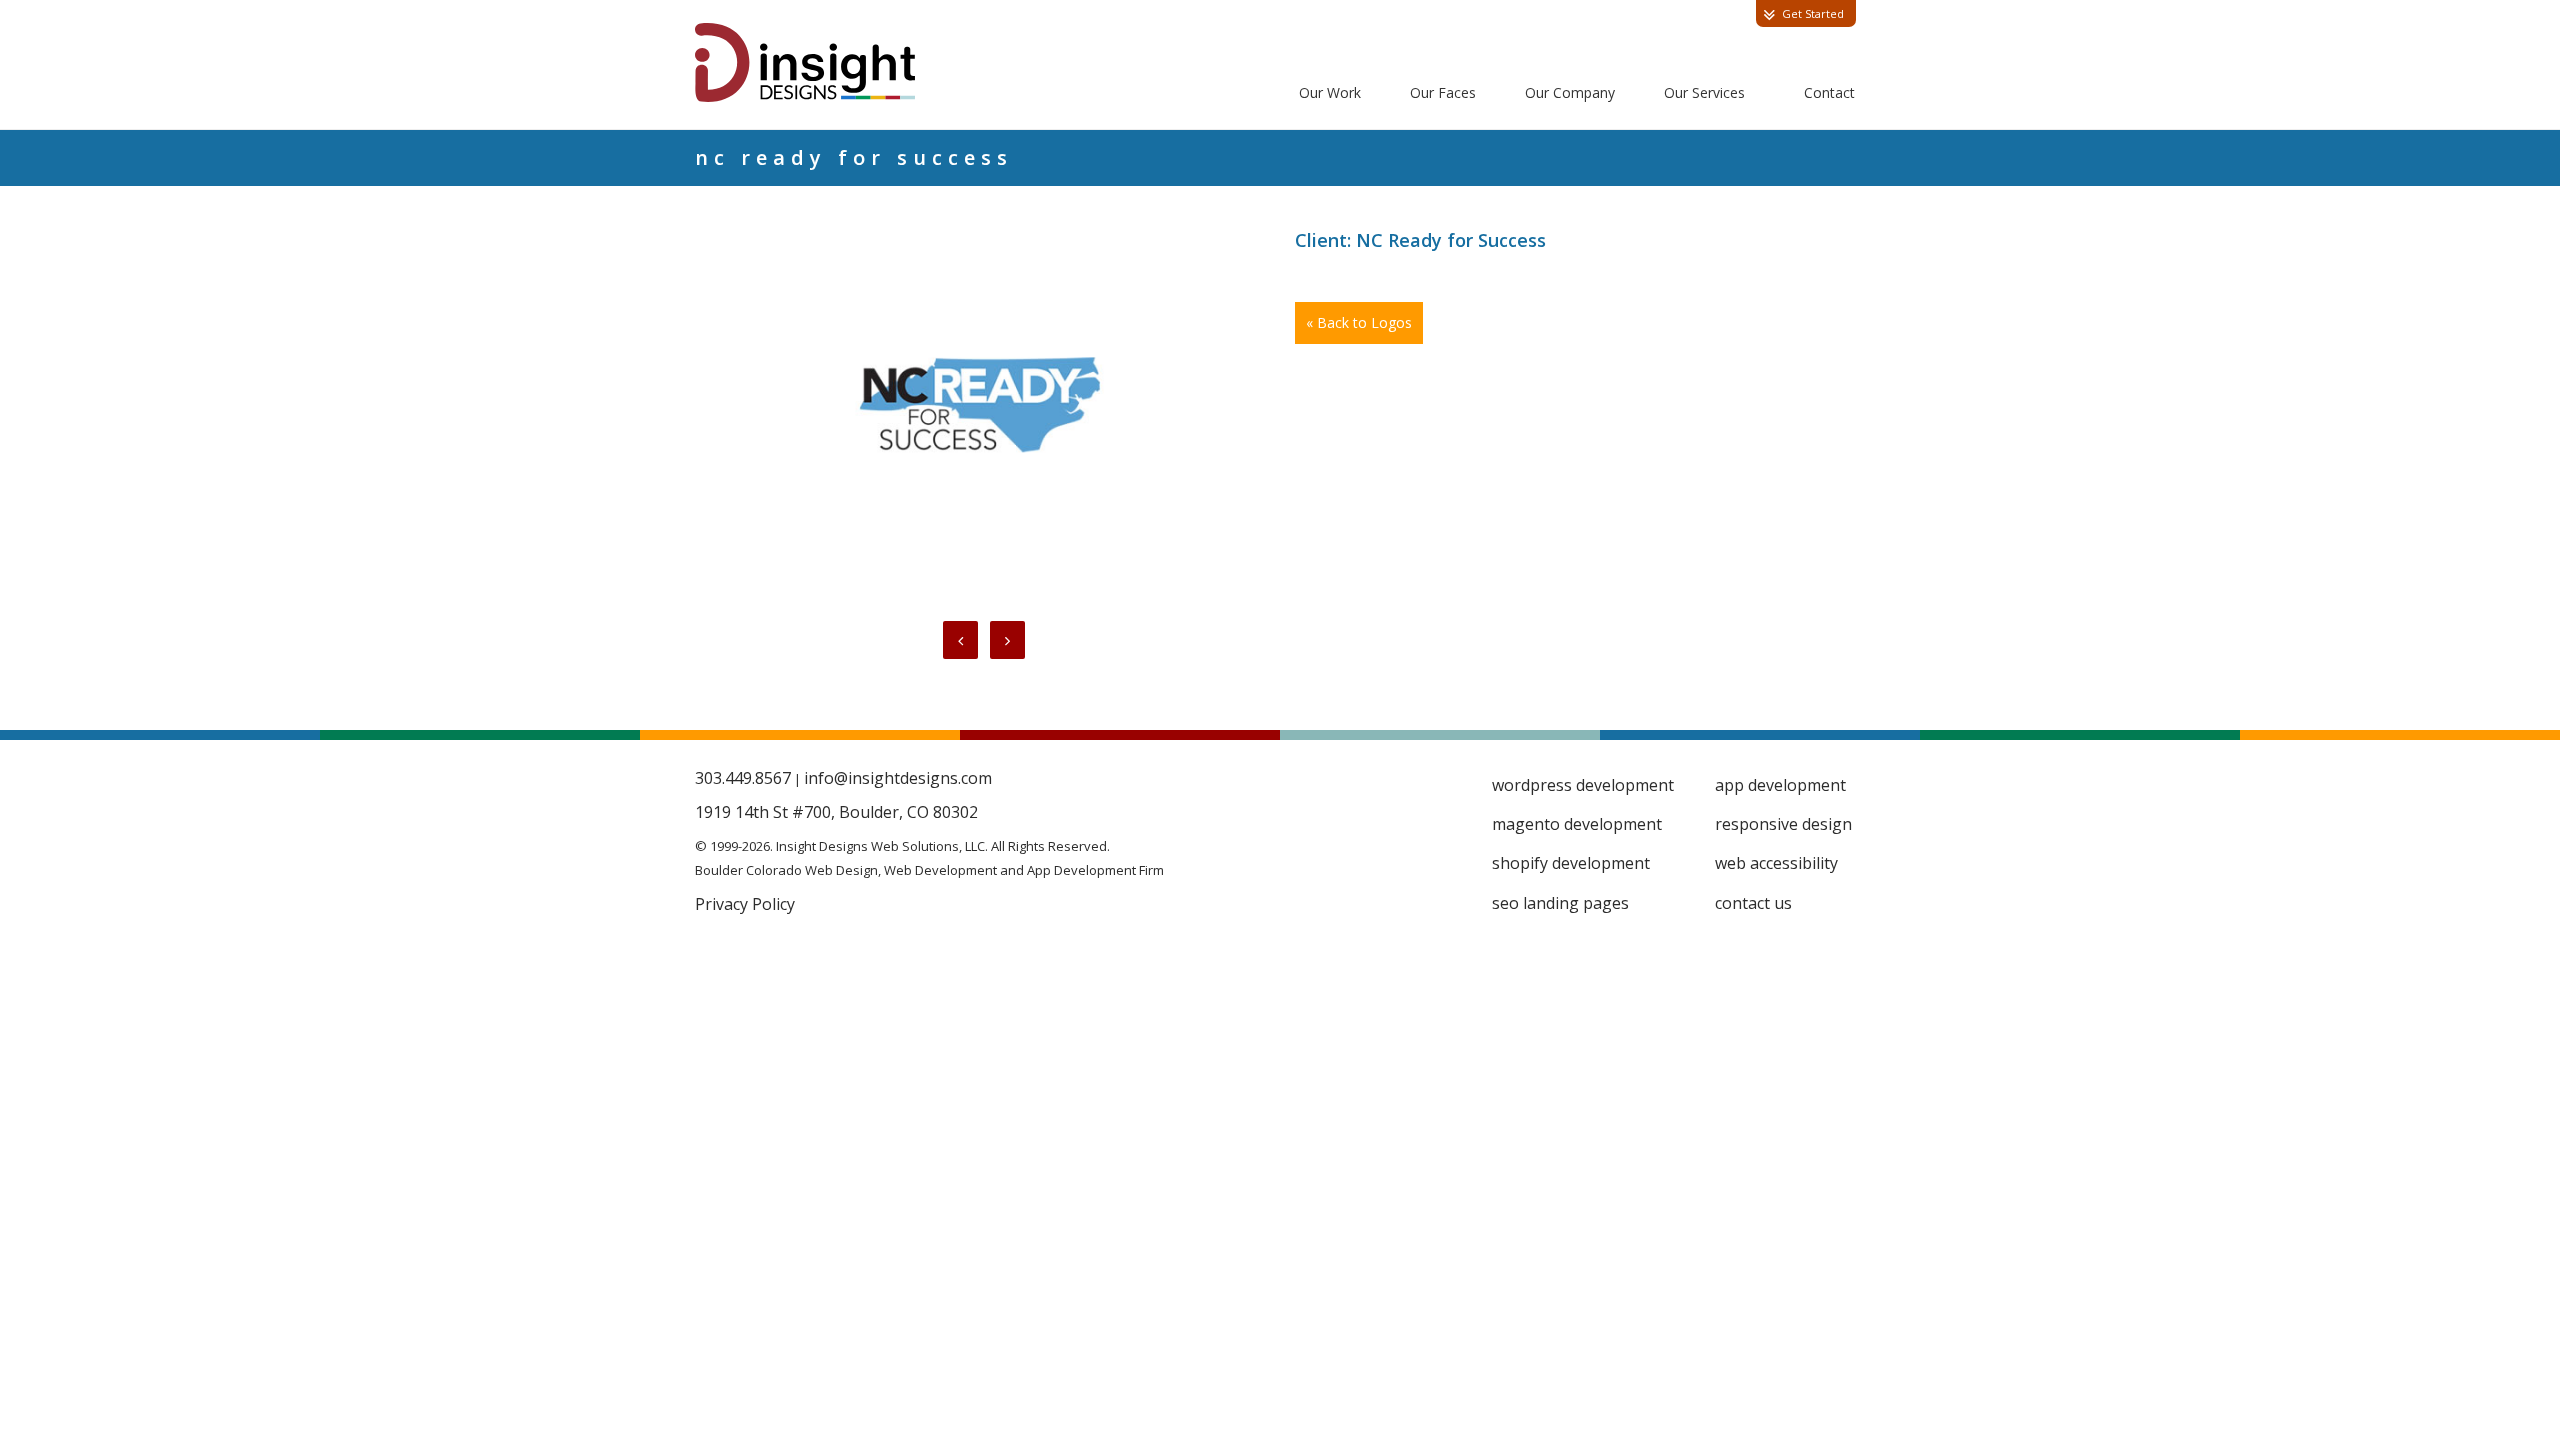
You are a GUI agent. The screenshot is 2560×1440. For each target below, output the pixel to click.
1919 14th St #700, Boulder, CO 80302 (836, 812)
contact (1829, 92)
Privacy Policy (745, 904)
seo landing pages (1560, 903)
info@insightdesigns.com (898, 778)
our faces (1443, 92)
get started (1813, 13)
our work (1330, 92)
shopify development (1571, 863)
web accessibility (1776, 863)
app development (1780, 785)
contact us (1753, 903)
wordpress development (1583, 785)
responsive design (1783, 824)
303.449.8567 (743, 778)
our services (1704, 92)
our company (1570, 92)
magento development (1577, 824)
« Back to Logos (1359, 322)
